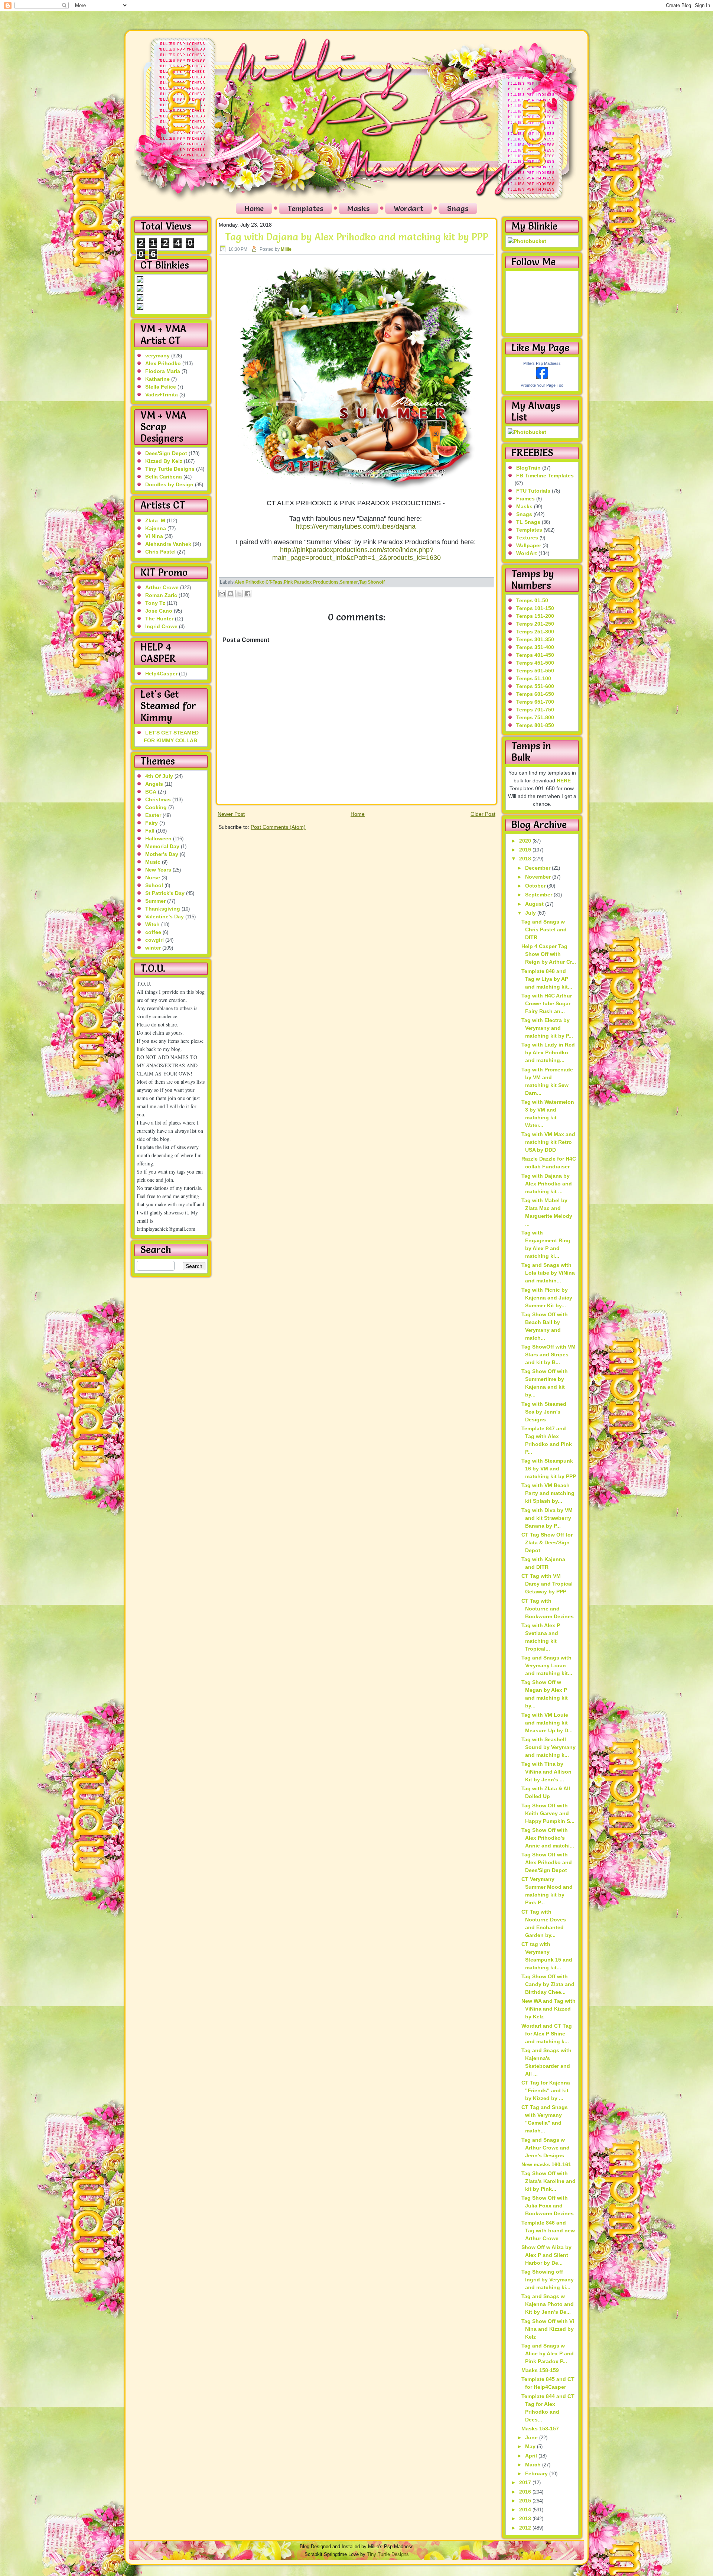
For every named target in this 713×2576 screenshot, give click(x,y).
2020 (526, 841)
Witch (152, 924)
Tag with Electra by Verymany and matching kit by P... (547, 1028)
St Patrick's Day (165, 893)
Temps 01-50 (532, 600)
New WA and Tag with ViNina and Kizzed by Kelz (548, 2009)
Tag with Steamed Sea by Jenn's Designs (544, 1412)
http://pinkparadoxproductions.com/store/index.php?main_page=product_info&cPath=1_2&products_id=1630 (356, 554)
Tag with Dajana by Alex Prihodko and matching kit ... (547, 1184)
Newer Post (231, 814)
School (154, 885)
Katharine (157, 379)
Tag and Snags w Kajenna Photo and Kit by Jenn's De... (548, 2304)
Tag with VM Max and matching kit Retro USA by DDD (548, 1142)
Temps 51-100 (534, 678)
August (535, 904)
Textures (527, 538)
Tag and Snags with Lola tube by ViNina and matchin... (548, 1273)
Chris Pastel (160, 552)
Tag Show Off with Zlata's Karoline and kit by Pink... (548, 2181)
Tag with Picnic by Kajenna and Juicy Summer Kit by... (547, 1298)
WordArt (527, 553)
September (539, 895)
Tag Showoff (372, 582)
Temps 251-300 (535, 632)
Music (153, 862)
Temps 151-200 (535, 616)
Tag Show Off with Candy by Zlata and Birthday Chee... (548, 1984)
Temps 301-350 (535, 639)
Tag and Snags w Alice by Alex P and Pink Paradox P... (548, 2353)
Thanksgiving (163, 909)
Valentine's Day (165, 916)
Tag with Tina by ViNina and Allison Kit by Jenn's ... (546, 1772)
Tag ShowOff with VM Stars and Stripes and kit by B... (548, 1354)
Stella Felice (161, 387)
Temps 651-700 (535, 702)
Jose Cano (159, 611)
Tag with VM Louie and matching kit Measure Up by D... (547, 1723)
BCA (151, 792)
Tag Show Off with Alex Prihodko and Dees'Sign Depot (547, 1862)
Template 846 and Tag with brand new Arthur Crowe (548, 2231)
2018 (526, 859)
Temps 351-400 (535, 647)
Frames (525, 499)
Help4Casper (161, 674)
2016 (526, 2492)
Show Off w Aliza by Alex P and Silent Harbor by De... (546, 2255)
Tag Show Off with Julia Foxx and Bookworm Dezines (548, 2206)
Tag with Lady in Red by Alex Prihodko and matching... (548, 1052)
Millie (286, 249)
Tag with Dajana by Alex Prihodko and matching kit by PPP (357, 237)
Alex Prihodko (163, 363)
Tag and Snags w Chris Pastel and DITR (544, 929)
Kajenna (156, 528)
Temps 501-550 (535, 671)
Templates (305, 208)
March (534, 2465)
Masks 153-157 (540, 2429)
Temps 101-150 (535, 608)
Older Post (483, 814)
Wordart (408, 208)
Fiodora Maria (163, 371)
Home (254, 208)
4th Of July (159, 776)
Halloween (158, 838)
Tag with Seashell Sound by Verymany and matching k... (548, 1747)
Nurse (153, 877)
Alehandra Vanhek (168, 544)
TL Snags (528, 522)
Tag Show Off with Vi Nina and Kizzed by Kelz (548, 2329)
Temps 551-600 (535, 686)
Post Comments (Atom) (278, 827)
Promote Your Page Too (542, 385)
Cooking (156, 807)
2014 (526, 2510)
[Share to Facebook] (248, 594)
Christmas (158, 799)
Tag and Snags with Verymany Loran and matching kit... (547, 1665)
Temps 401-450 (535, 655)
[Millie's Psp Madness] (542, 377)
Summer (155, 901)
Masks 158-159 (540, 2370)
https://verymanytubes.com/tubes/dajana (356, 526)
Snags (458, 208)
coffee (153, 932)
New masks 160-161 (546, 2164)
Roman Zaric (161, 595)
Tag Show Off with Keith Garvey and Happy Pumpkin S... (548, 1813)
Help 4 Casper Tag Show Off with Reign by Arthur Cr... (549, 954)
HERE (564, 781)
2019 (526, 850)
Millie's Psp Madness (542, 363)
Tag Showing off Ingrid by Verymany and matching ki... (548, 2280)
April (532, 2456)
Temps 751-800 (535, 717)
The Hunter (159, 619)
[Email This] (222, 594)
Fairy (152, 823)
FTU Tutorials (533, 491)
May (531, 2446)
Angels (154, 784)
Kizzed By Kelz (164, 461)
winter (153, 948)
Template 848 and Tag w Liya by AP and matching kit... (547, 979)
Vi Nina (154, 536)
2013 (526, 2518)
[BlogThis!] (231, 594)
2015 (526, 2501)
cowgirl (154, 940)
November (539, 877)
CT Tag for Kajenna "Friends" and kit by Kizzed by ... (546, 2090)
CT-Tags (274, 582)
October (536, 886)
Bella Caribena (164, 477)
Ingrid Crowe (161, 626)
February (537, 2473)
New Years (158, 870)
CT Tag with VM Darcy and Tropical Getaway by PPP (547, 1584)
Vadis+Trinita (162, 395)
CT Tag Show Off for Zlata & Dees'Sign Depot (547, 1542)
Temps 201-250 (535, 624)
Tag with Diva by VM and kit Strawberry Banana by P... (547, 1518)
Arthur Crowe (162, 587)
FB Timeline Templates (545, 476)
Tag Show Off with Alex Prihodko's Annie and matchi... (548, 1838)
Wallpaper (529, 545)
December (538, 868)
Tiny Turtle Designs (170, 469)
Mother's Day (162, 854)
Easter (153, 815)
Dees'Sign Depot (166, 453)
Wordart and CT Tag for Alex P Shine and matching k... (547, 2034)
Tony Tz (155, 603)
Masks (359, 208)
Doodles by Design (169, 484)
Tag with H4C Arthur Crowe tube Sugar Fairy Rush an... (547, 1003)
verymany (157, 356)
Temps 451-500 (535, 663)
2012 (526, 2528)
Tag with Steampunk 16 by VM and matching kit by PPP (549, 1469)
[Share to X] (239, 594)
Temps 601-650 (535, 694)
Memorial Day (162, 846)
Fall (150, 831)
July (531, 913)
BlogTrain (528, 468)
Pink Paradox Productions (311, 582)
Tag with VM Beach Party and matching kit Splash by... (548, 1493)
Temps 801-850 (535, 725)
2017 (526, 2482)
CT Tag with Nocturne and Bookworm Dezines (548, 1609)
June (532, 2437)
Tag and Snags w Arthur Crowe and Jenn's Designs (546, 2148)
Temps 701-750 (535, 710)
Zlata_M (155, 520)
